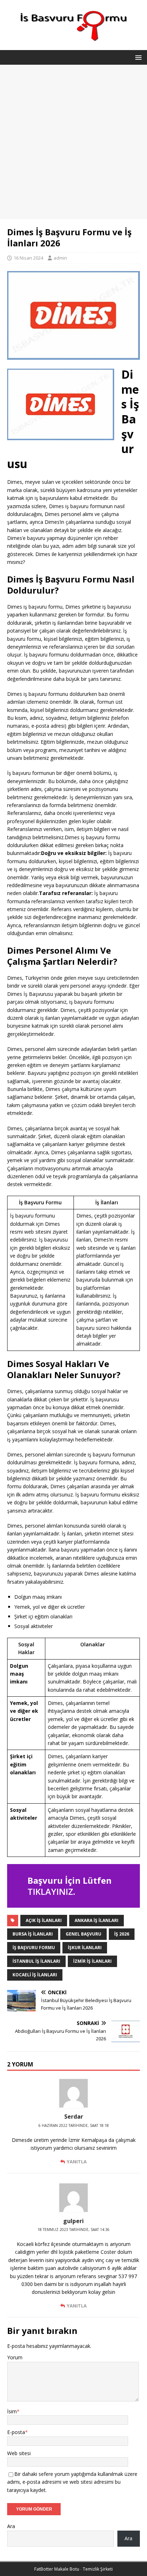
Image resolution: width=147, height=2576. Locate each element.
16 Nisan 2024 (28, 258)
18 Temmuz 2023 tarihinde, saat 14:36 (73, 2230)
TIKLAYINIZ (50, 1891)
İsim (12, 2411)
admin (60, 258)
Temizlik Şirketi (98, 2569)
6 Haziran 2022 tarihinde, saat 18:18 (74, 2125)
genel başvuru (83, 1934)
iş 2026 (122, 1934)
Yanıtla (77, 2162)
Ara (11, 2526)
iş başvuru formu (34, 1948)
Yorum (15, 2357)
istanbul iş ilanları (36, 1961)
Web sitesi (19, 2453)
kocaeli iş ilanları (35, 1975)
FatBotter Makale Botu (57, 2569)
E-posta (16, 2432)
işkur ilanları (85, 1948)
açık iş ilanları (44, 1920)
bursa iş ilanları (33, 1934)
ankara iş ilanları (97, 1920)
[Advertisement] (73, 142)
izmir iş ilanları (92, 1961)
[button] (137, 57)
